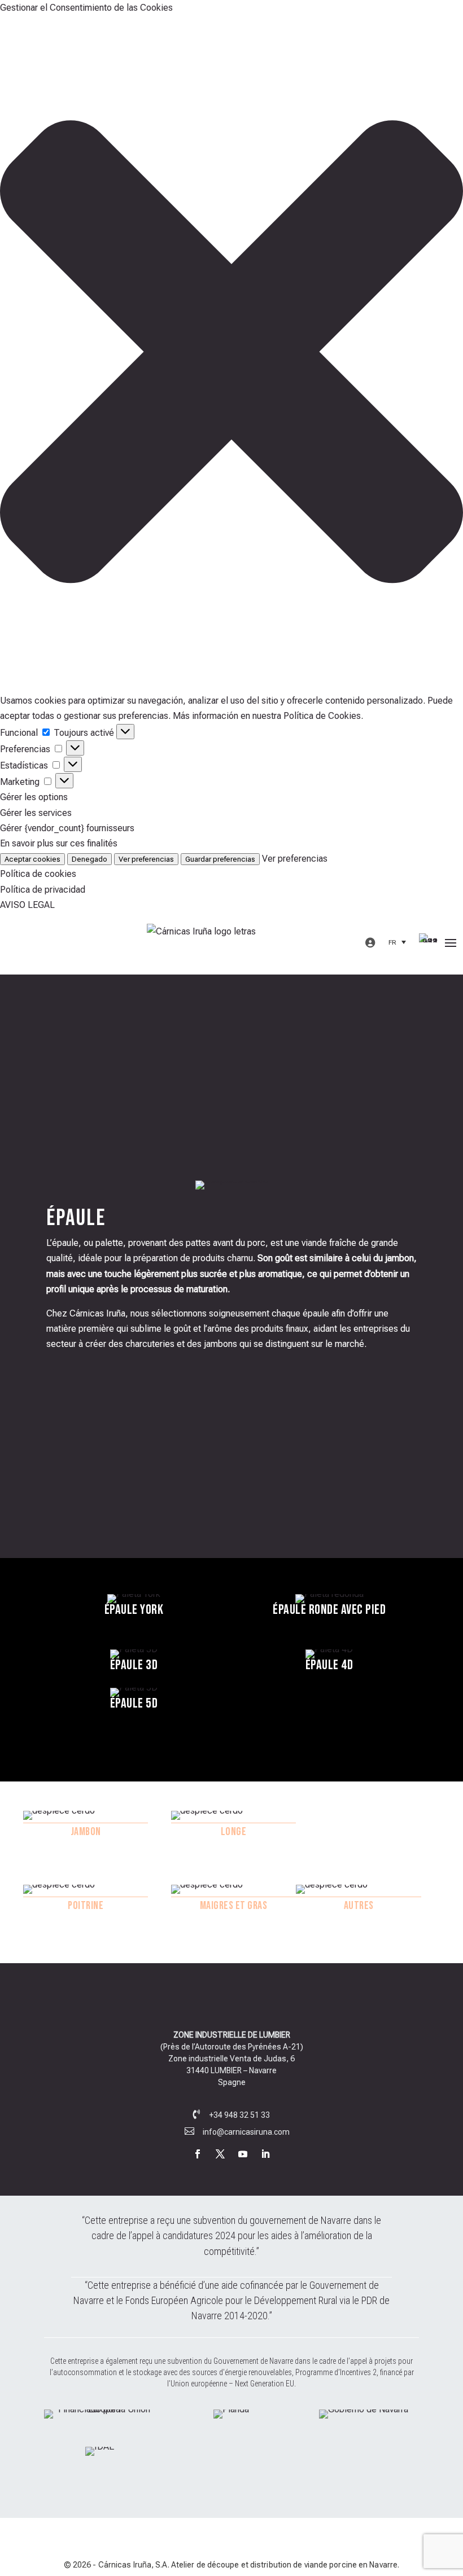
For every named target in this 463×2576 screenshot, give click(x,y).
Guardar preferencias (220, 859)
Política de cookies (38, 874)
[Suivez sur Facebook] (198, 2154)
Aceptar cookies (32, 859)
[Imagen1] (100, 2409)
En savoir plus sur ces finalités (59, 843)
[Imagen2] (231, 2409)
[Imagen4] (100, 2446)
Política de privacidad (43, 890)
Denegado (89, 859)
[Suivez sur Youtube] (243, 2154)
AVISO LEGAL (27, 905)
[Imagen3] (364, 2409)
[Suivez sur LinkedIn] (265, 2154)
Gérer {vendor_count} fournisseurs (67, 828)
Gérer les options (34, 797)
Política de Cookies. (323, 716)
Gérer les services (36, 813)
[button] (231, 354)
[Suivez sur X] (220, 2154)
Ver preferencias (146, 859)
